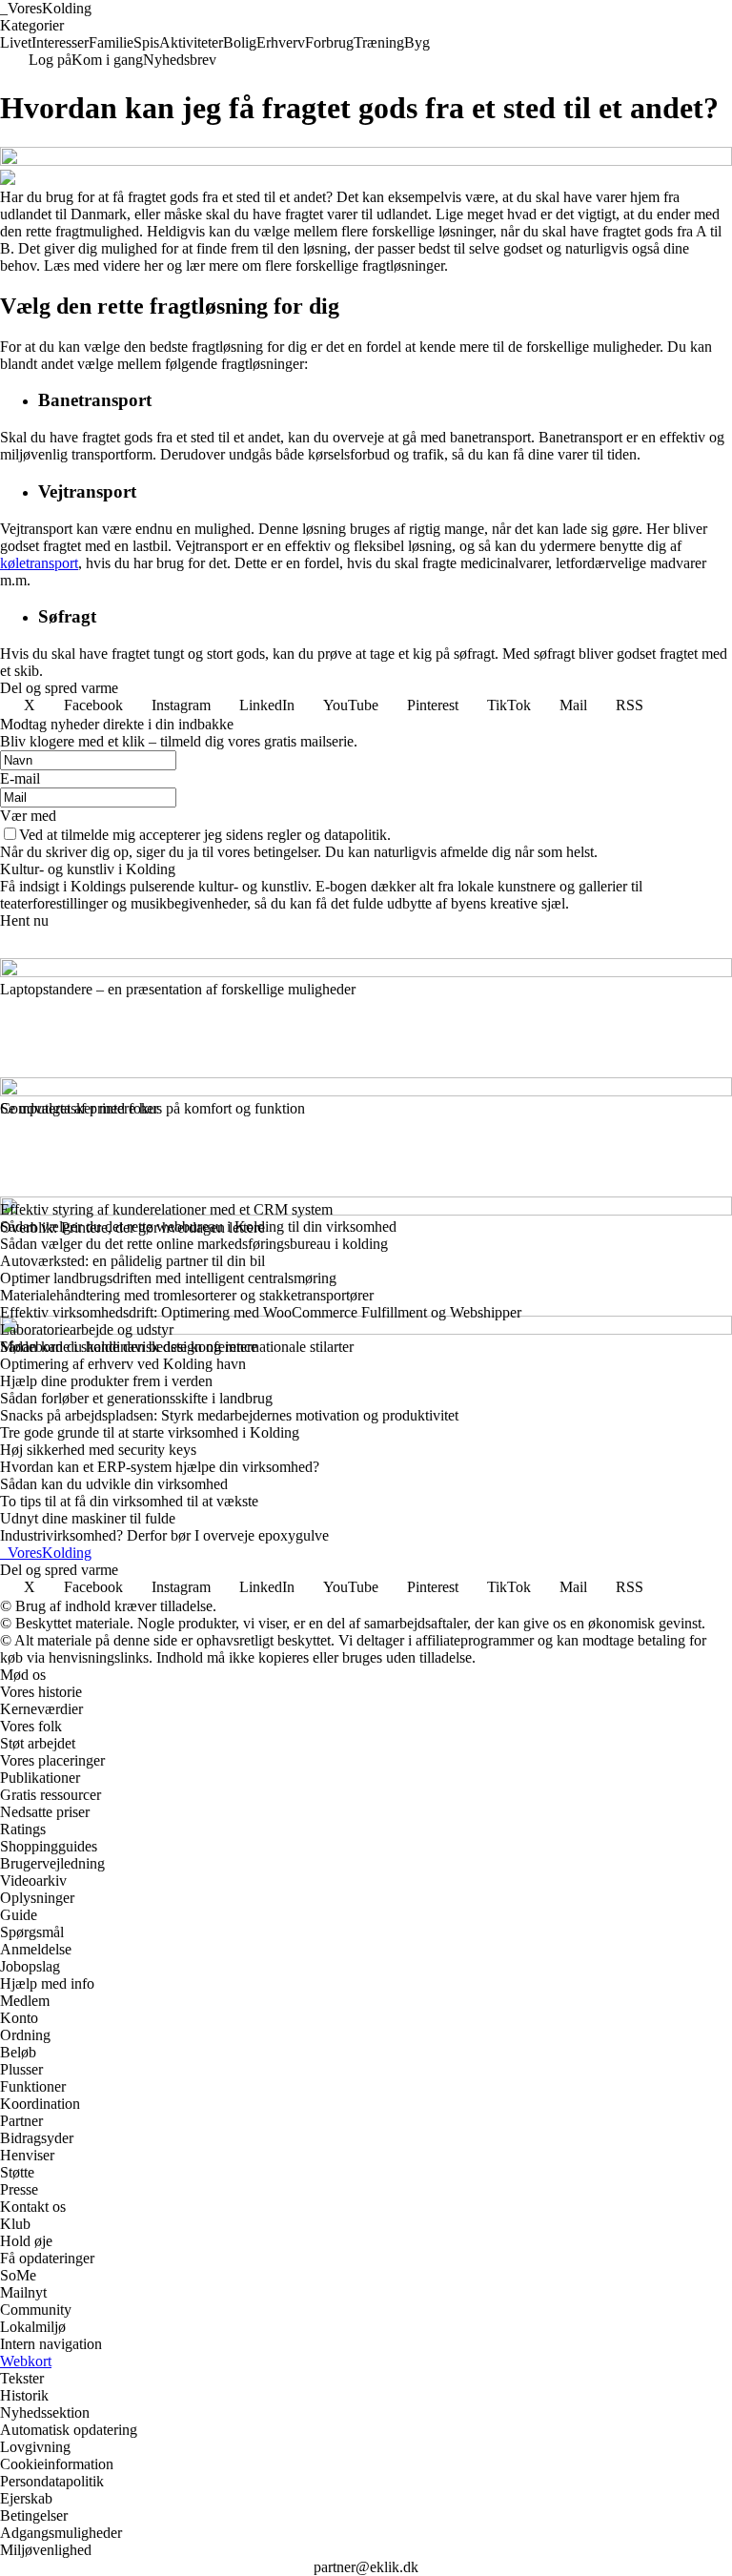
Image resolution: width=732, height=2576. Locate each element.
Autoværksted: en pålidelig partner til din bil (132, 1261)
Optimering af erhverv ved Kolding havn (123, 1364)
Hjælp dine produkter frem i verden (106, 1381)
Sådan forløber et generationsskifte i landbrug (136, 1398)
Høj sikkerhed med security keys (98, 1450)
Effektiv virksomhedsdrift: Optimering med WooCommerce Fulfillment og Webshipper (261, 1312)
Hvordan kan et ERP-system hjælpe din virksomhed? (160, 1467)
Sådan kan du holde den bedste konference (129, 1347)
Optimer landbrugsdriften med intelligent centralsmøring (168, 1278)
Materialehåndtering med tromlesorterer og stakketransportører (187, 1295)
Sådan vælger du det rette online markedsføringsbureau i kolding (194, 1244)
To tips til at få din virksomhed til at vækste (129, 1501)
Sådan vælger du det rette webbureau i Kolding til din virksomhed (198, 1227)
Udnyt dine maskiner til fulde (88, 1518)
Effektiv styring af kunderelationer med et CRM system (166, 1209)
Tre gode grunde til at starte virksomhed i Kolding (150, 1432)
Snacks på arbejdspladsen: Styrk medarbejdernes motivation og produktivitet (229, 1415)
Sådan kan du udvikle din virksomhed (114, 1484)
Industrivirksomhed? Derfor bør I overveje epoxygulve (164, 1535)
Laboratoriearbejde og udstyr (87, 1329)
